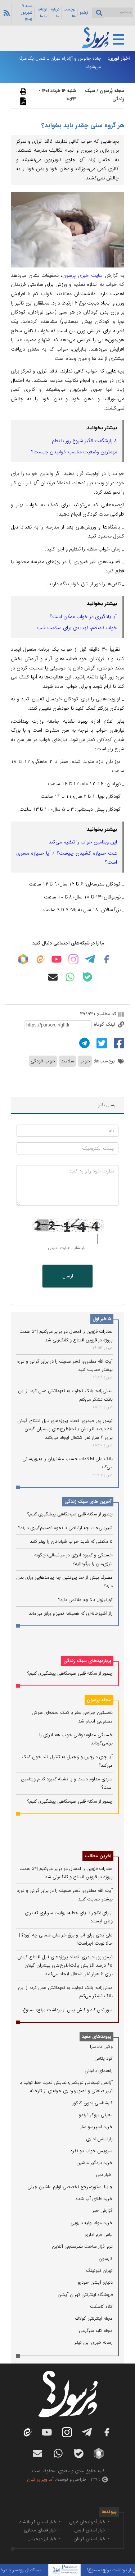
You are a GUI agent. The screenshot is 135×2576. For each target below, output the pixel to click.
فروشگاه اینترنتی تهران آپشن (85, 2295)
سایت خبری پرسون (82, 275)
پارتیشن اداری (99, 2139)
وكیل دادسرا (101, 2047)
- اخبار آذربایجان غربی (89, 2522)
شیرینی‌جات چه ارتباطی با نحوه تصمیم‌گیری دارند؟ (66, 1528)
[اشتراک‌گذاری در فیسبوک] (118, 1043)
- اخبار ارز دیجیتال (44, 2539)
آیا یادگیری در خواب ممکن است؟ (84, 617)
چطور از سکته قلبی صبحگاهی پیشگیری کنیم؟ (70, 1514)
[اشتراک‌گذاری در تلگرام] (84, 1043)
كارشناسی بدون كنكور (93, 2103)
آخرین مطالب (98, 1856)
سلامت (67, 1061)
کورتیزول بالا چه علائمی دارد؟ (85, 1600)
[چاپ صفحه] (22, 91)
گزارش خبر (103, 2211)
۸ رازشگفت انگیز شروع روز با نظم (84, 441)
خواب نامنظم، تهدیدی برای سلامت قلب (77, 628)
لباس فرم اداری (99, 2235)
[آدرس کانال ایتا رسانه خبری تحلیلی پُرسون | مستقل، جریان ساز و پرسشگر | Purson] (40, 959)
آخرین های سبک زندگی (88, 1502)
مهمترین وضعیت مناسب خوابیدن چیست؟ (74, 452)
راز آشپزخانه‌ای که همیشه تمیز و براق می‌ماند (71, 1613)
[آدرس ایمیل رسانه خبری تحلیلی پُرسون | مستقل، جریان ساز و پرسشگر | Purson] (53, 977)
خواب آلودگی (43, 1061)
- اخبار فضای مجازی (42, 2530)
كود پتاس (103, 2058)
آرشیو (84, 13)
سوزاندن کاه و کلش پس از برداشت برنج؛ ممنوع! (67, 2010)
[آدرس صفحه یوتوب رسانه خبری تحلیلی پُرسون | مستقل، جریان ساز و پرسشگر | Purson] (57, 959)
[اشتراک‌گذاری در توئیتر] (101, 1043)
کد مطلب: (106, 1014)
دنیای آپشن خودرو (95, 2282)
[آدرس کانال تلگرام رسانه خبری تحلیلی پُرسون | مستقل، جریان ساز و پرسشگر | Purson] (90, 959)
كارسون (106, 2259)
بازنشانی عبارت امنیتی (67, 1248)
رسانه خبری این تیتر (94, 2342)
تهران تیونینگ (99, 2271)
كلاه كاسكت (101, 2307)
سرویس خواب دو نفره (92, 2151)
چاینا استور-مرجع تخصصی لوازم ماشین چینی (70, 2187)
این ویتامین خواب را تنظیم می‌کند (83, 842)
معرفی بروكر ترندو (96, 2115)
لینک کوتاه (105, 1024)
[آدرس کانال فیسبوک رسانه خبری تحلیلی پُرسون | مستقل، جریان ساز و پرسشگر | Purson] (107, 959)
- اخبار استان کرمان (91, 2539)
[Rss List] (6, 13)
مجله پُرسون (111, 91)
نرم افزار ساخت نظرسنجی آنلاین (82, 2246)
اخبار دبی (104, 2175)
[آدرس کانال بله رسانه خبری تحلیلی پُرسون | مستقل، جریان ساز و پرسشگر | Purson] (87, 977)
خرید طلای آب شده (94, 2199)
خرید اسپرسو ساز (96, 2127)
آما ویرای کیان (40, 2479)
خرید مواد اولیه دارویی (92, 2223)
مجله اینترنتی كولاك (94, 2318)
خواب (85, 1061)
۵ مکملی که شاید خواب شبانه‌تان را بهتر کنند (71, 1541)
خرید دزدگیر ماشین (94, 2163)
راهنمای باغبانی (99, 2071)
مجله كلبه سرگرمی (96, 2331)
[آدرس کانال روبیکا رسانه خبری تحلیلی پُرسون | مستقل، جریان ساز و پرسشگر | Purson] (23, 959)
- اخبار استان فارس (92, 2530)
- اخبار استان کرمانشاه (40, 2522)
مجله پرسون (99, 1700)
